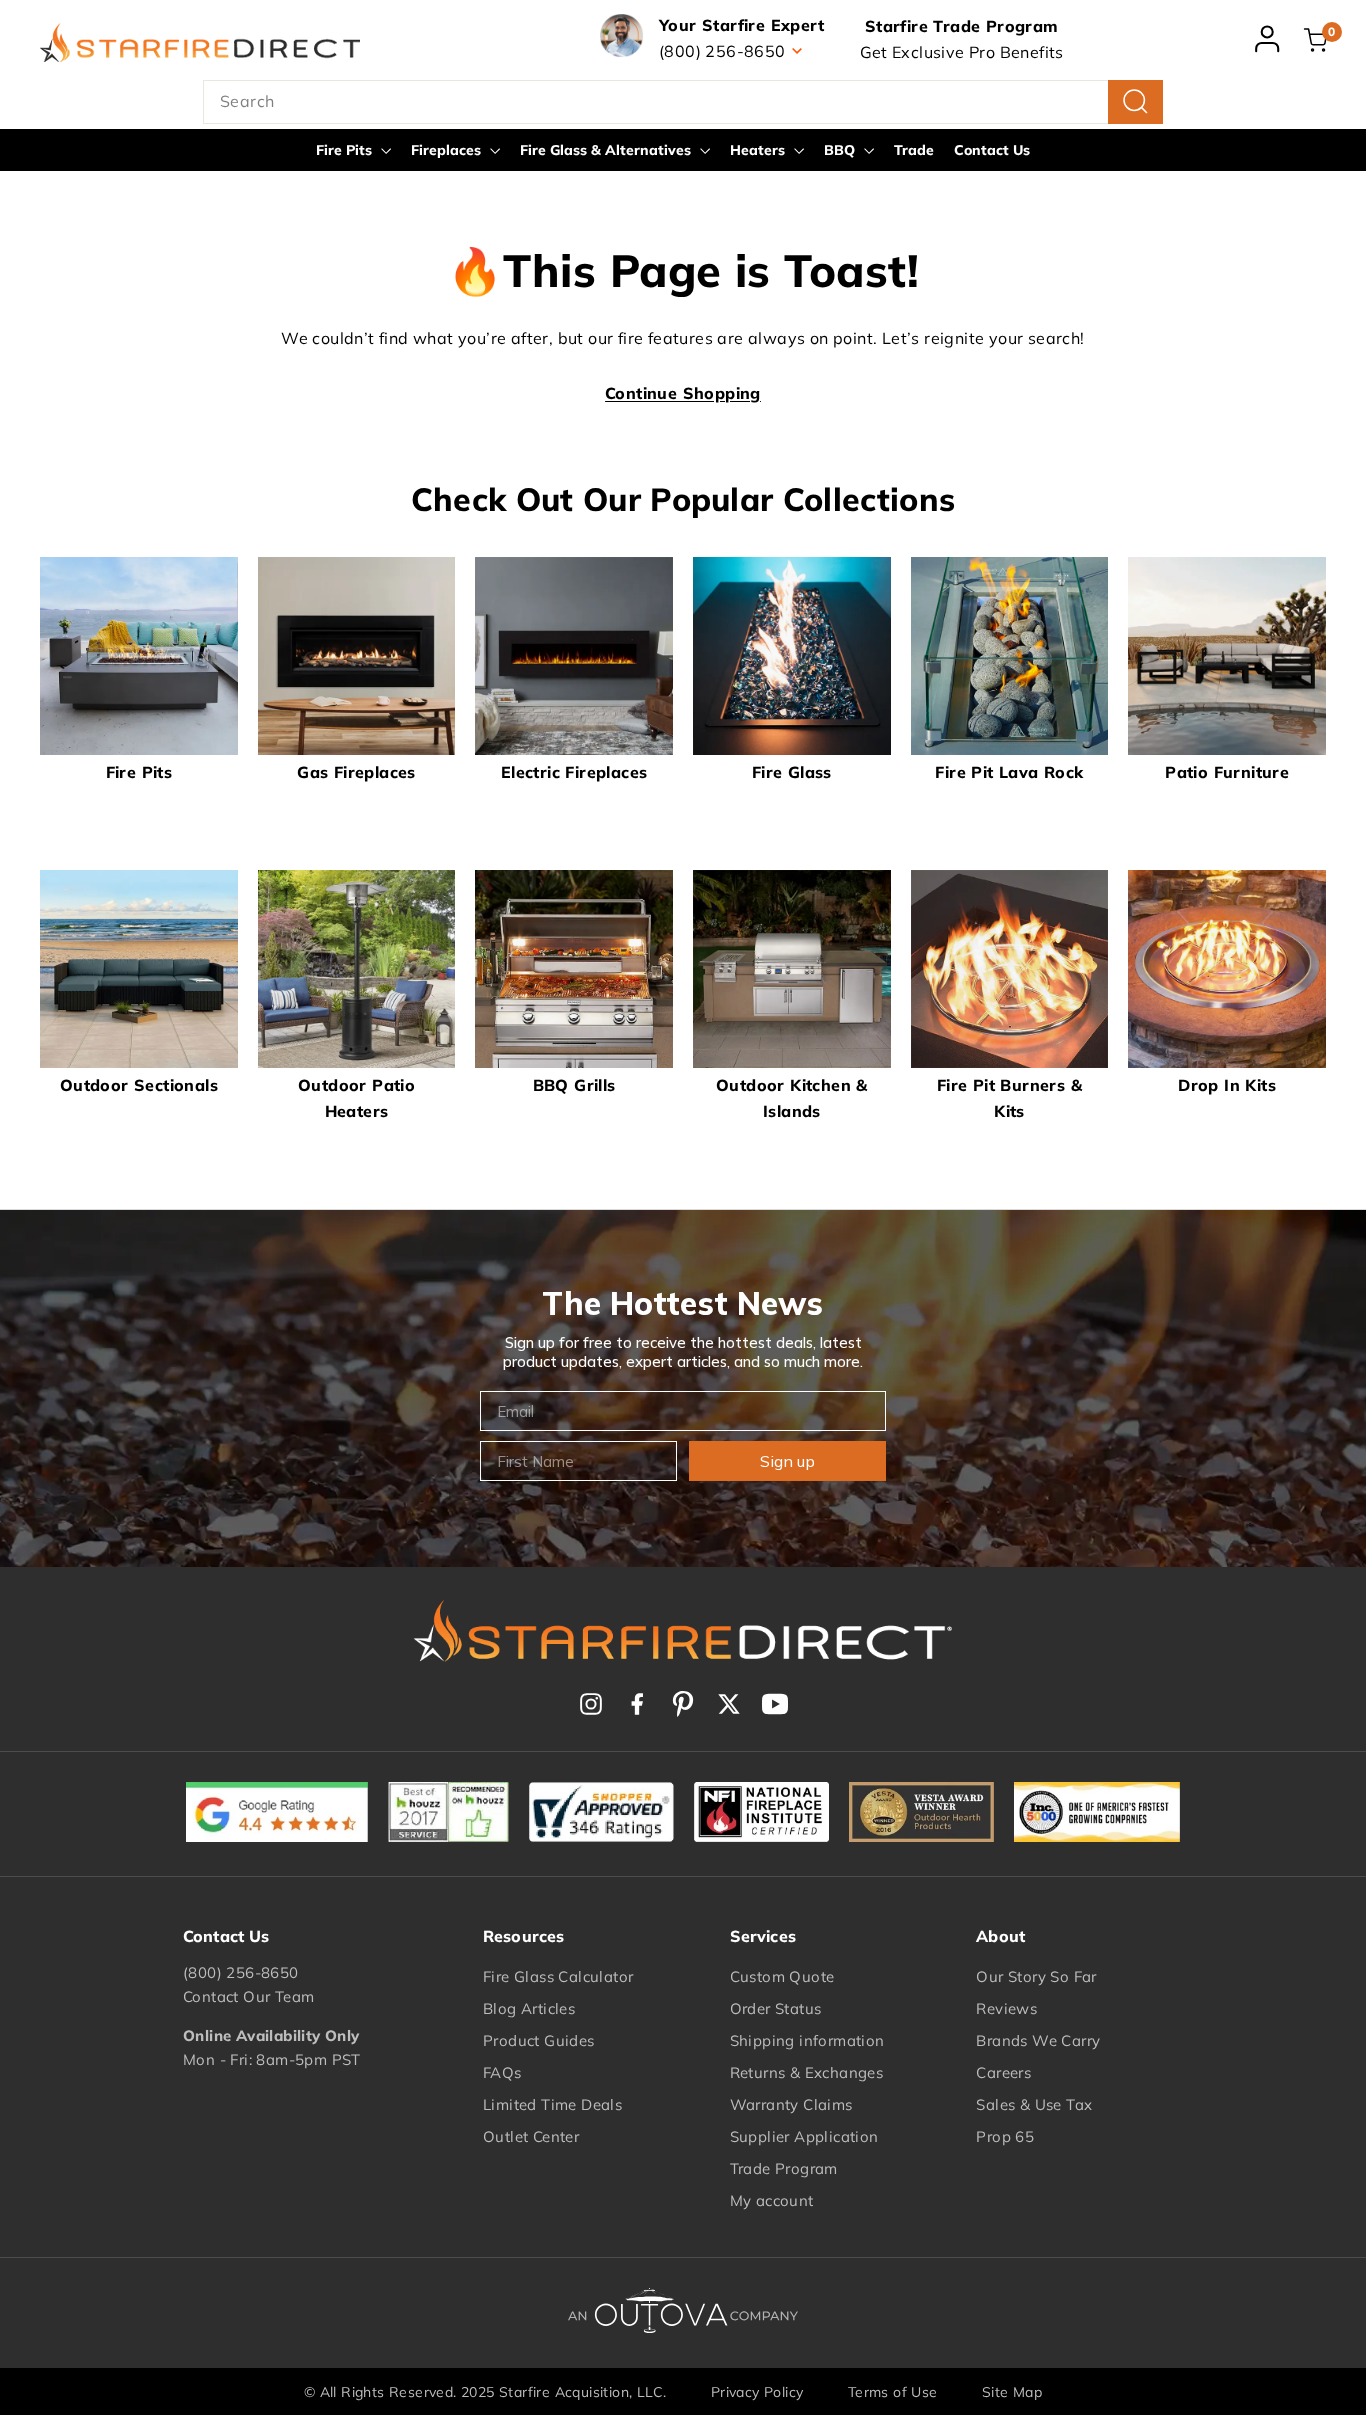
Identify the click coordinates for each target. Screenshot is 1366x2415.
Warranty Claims (791, 2104)
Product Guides (539, 2040)
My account (772, 2200)
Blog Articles (529, 2008)
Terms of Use (893, 2392)
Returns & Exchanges (807, 2072)
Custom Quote (782, 1976)
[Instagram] (591, 1704)
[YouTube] (775, 1704)
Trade (914, 150)
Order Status (776, 2008)
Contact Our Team (248, 1996)
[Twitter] (729, 1704)
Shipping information (807, 2040)
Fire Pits (346, 150)
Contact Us (992, 150)
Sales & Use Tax (1034, 2104)
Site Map (1012, 2392)
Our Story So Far (1036, 1976)
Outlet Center (531, 2136)
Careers (1003, 2072)
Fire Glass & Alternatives (607, 150)
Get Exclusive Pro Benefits (962, 52)
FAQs (502, 2072)
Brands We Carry (1038, 2040)
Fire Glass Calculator (558, 1976)
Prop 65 (1005, 2136)
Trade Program (784, 2168)
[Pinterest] (683, 1704)
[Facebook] (637, 1704)
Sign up (787, 1461)
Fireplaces (448, 150)
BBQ (841, 150)
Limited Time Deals (552, 2104)
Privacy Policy (757, 2392)
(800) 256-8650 (241, 1972)
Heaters (759, 150)
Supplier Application (804, 2136)
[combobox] (683, 102)
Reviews (1006, 2008)
